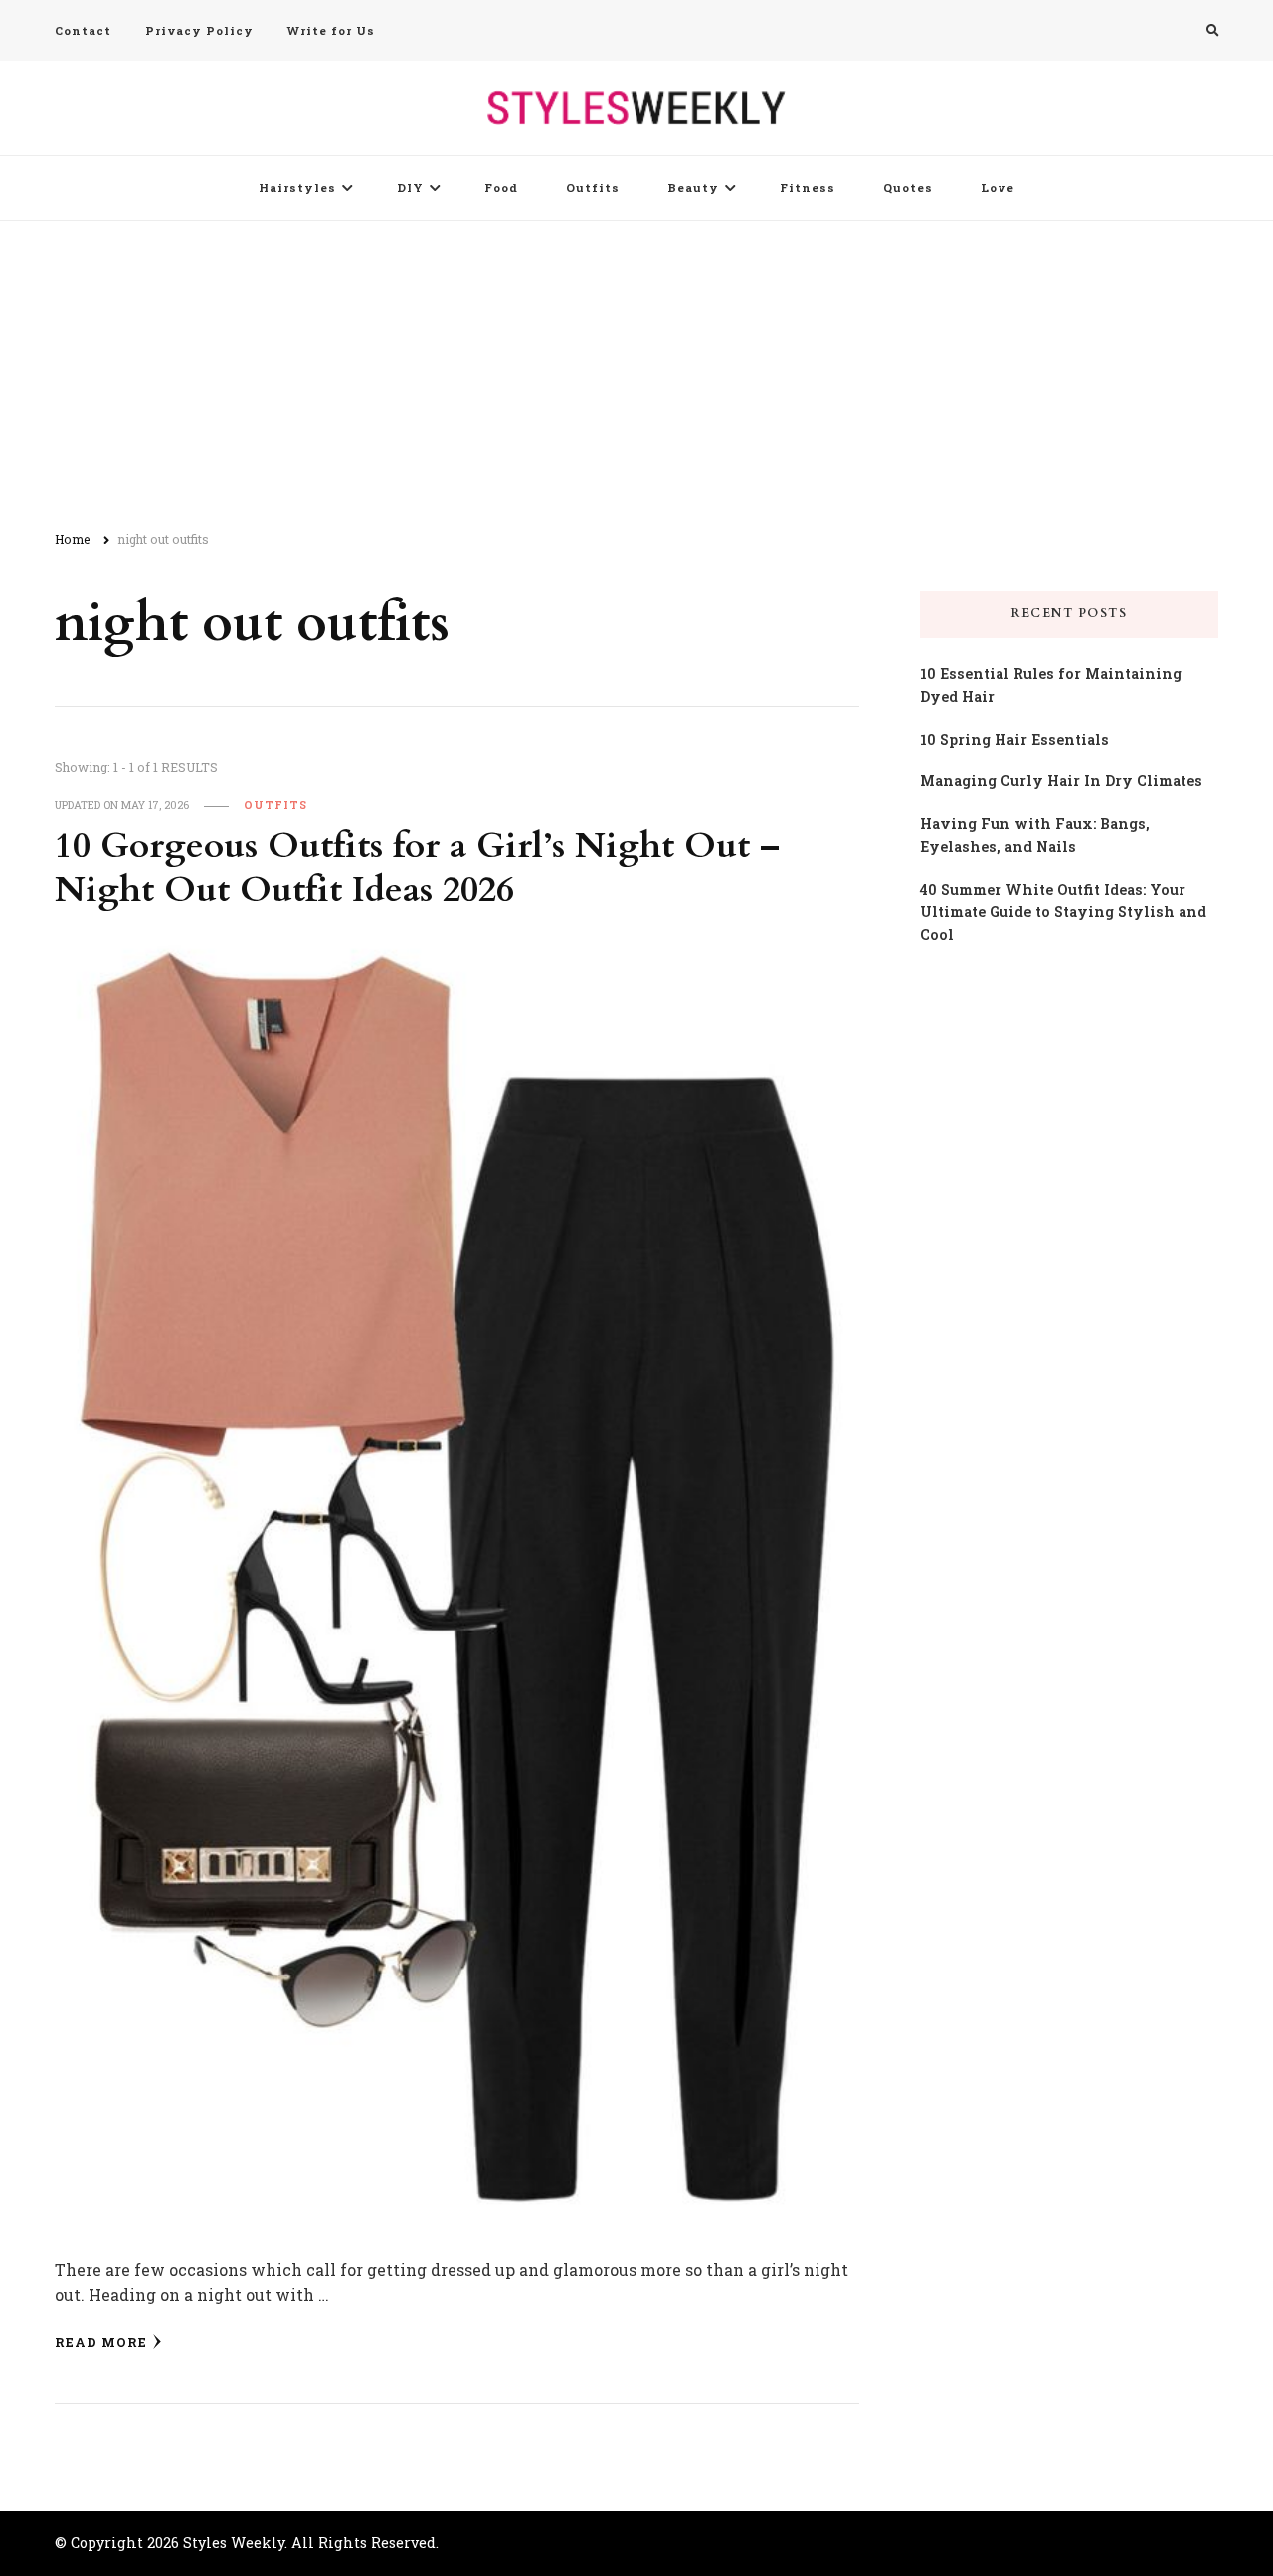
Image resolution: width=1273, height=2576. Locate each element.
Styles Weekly (234, 2543)
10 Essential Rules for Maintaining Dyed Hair (1051, 685)
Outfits (593, 187)
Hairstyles (297, 187)
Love (998, 187)
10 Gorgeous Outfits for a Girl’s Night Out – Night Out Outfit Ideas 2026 (417, 868)
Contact (83, 30)
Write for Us (331, 30)
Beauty (693, 187)
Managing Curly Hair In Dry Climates (1061, 781)
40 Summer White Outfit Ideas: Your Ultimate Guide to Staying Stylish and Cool (1063, 912)
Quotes (908, 187)
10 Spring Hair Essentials (1014, 739)
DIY (410, 187)
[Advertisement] (636, 370)
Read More (101, 2342)
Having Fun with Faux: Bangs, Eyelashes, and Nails (1035, 835)
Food (501, 187)
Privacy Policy (199, 30)
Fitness (808, 187)
